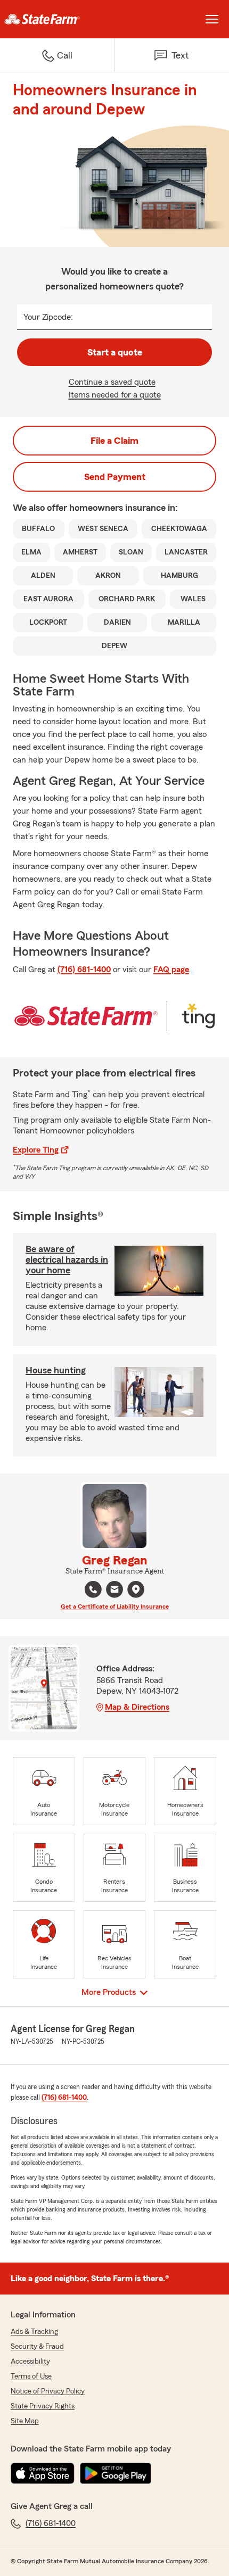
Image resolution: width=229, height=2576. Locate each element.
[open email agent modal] (114, 1591)
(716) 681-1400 (84, 970)
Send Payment (115, 477)
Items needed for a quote (115, 395)
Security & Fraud (37, 2347)
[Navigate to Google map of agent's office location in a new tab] (136, 1589)
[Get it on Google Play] (116, 2473)
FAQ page (171, 970)
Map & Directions (137, 1707)
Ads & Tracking (34, 2332)
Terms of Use (31, 2376)
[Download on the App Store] (43, 2473)
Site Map (25, 2421)
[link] (57, 19)
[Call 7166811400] (93, 1589)
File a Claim (114, 441)
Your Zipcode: (48, 317)
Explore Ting (36, 1150)
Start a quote (115, 352)
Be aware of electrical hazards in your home (67, 1260)
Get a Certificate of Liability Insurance (115, 1606)
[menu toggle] (212, 19)
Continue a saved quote (112, 382)
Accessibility (30, 2362)
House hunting (56, 1370)
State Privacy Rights (43, 2406)
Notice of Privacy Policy (48, 2391)
